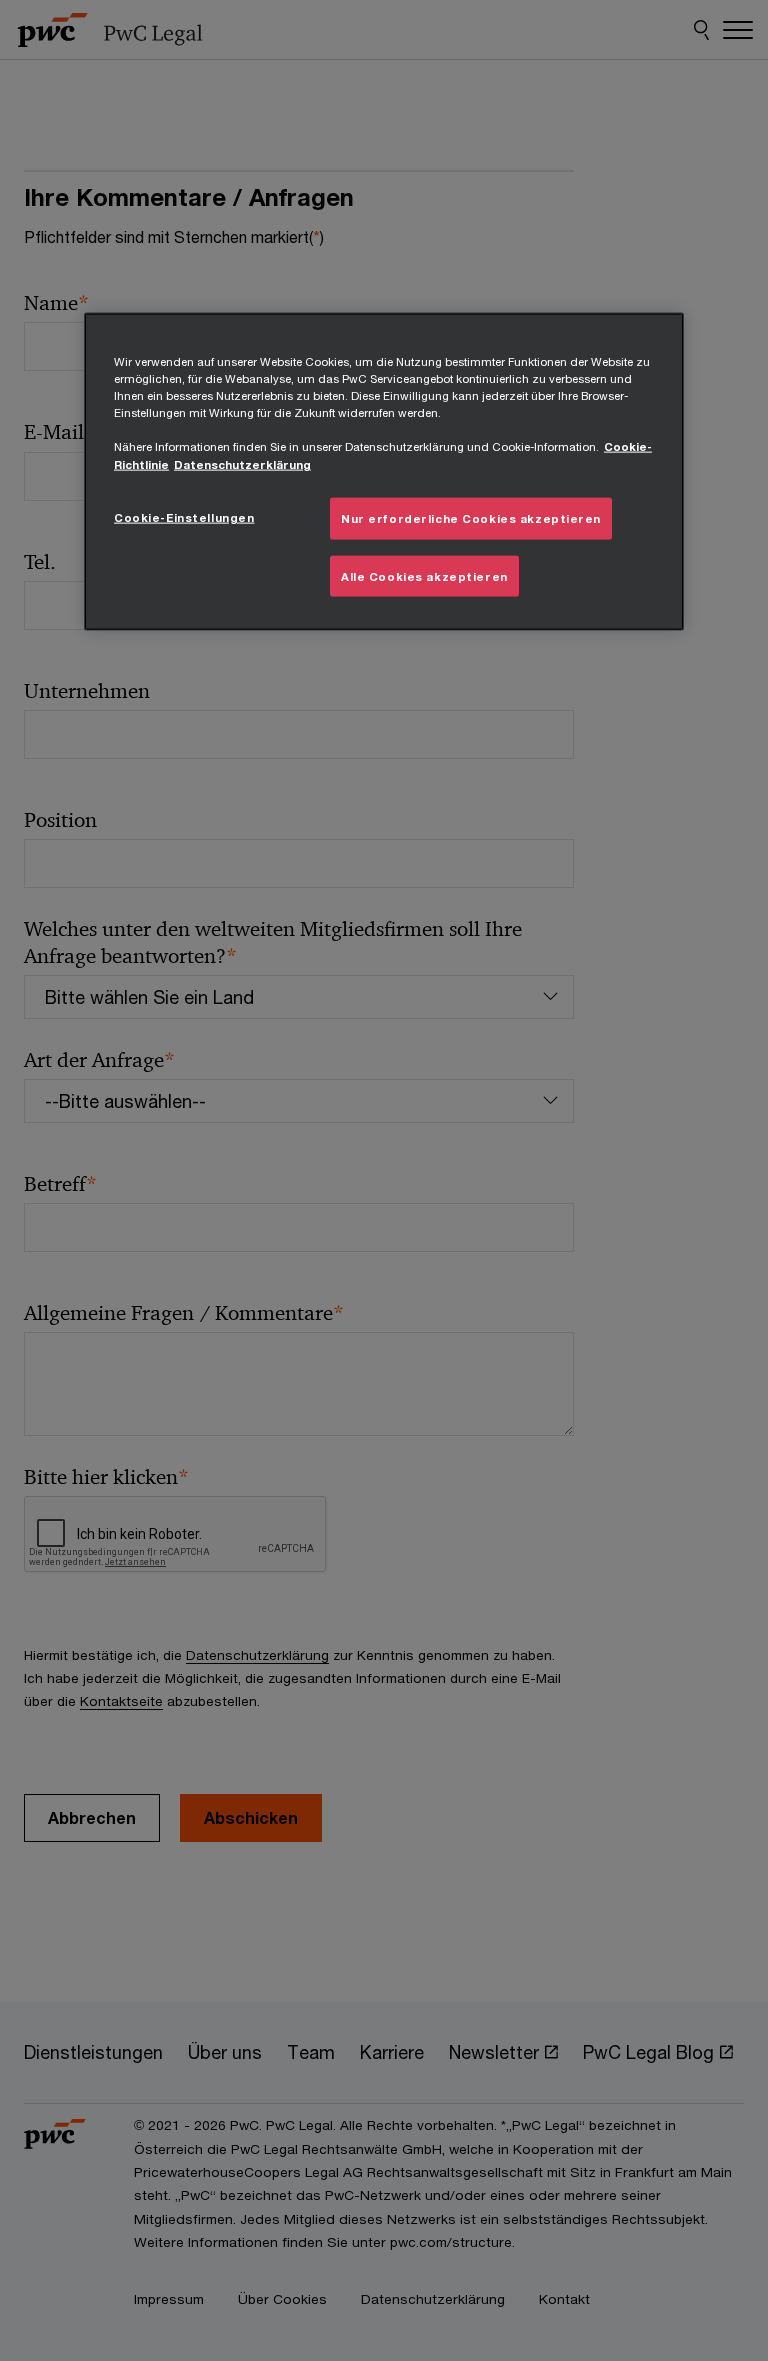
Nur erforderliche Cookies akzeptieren (471, 517)
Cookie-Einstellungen (184, 516)
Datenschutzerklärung (242, 463)
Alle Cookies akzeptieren (424, 575)
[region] (384, 472)
